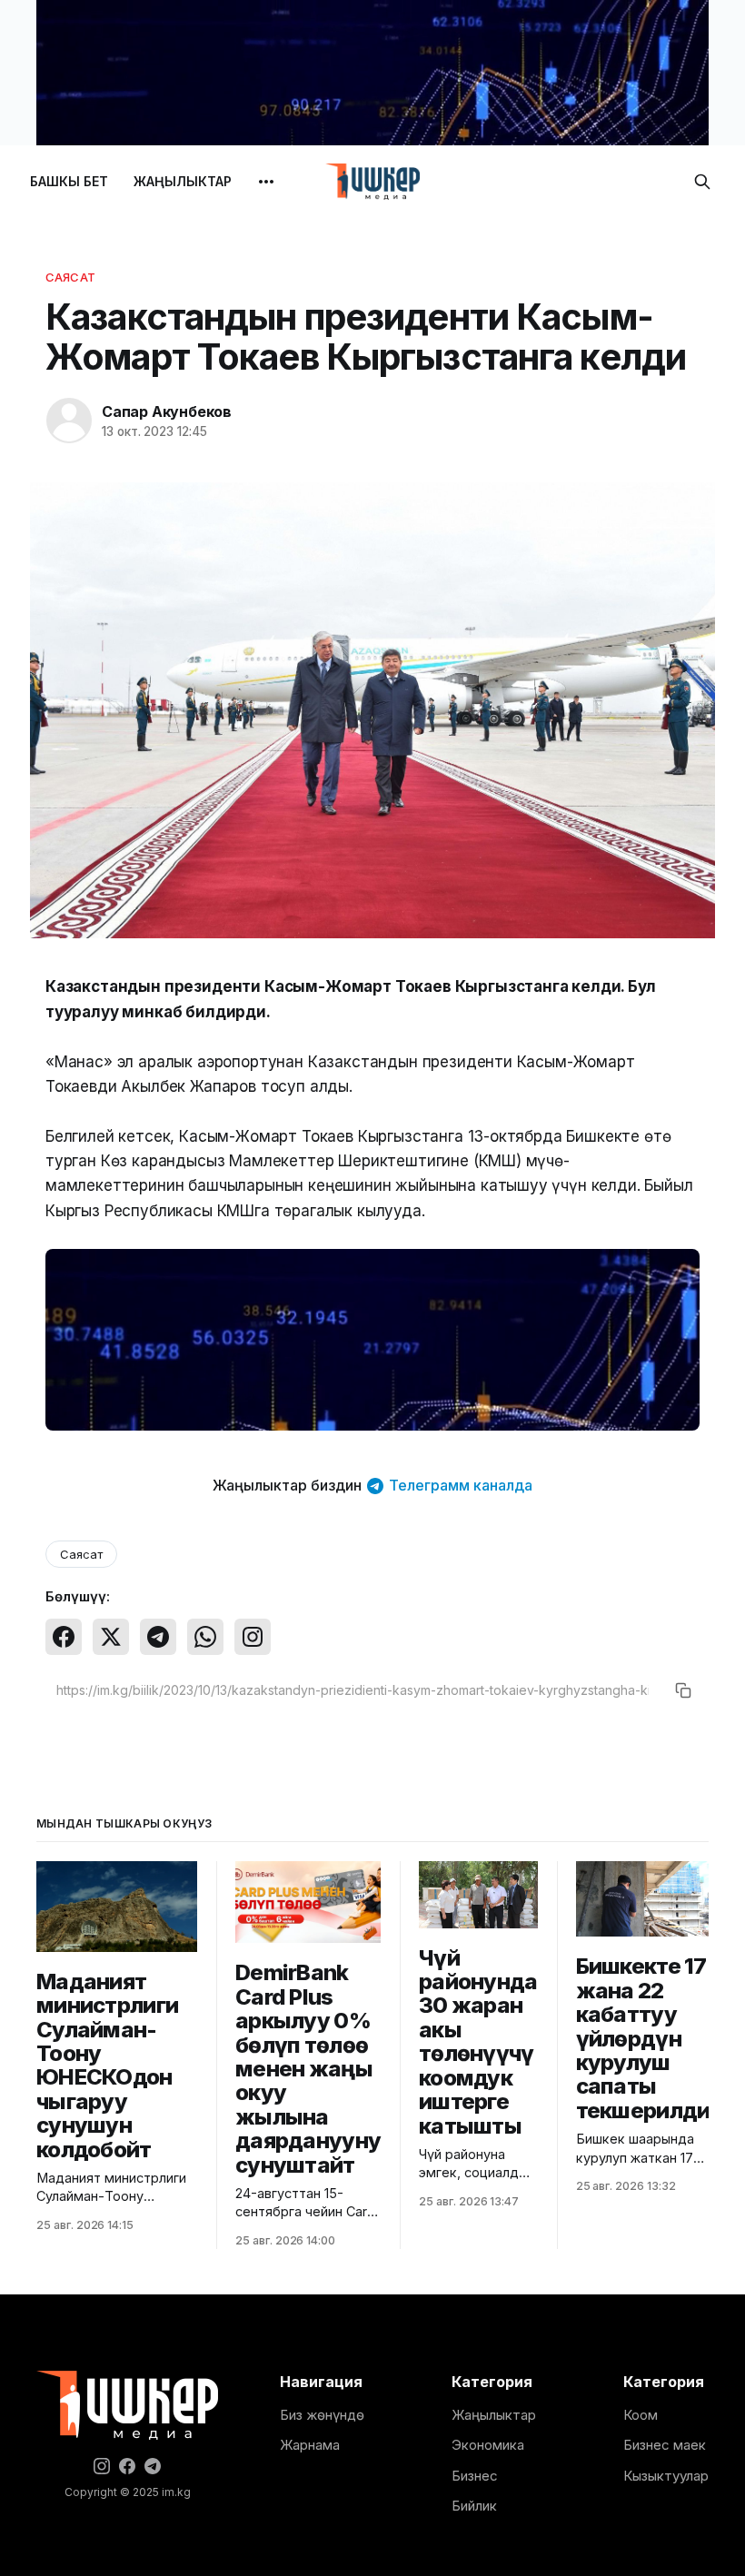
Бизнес (475, 2476)
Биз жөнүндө (322, 2415)
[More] (266, 182)
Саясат (70, 277)
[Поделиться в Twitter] (111, 1637)
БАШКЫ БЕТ (69, 181)
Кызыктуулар (666, 2476)
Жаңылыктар (494, 2415)
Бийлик (474, 2506)
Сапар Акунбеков (167, 411)
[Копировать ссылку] (683, 1690)
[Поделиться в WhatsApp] (205, 1637)
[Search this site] (702, 182)
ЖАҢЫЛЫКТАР (183, 181)
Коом (641, 2415)
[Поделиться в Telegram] (158, 1637)
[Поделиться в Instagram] (253, 1637)
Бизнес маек (665, 2445)
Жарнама (310, 2445)
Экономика (488, 2445)
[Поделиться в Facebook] (64, 1637)
